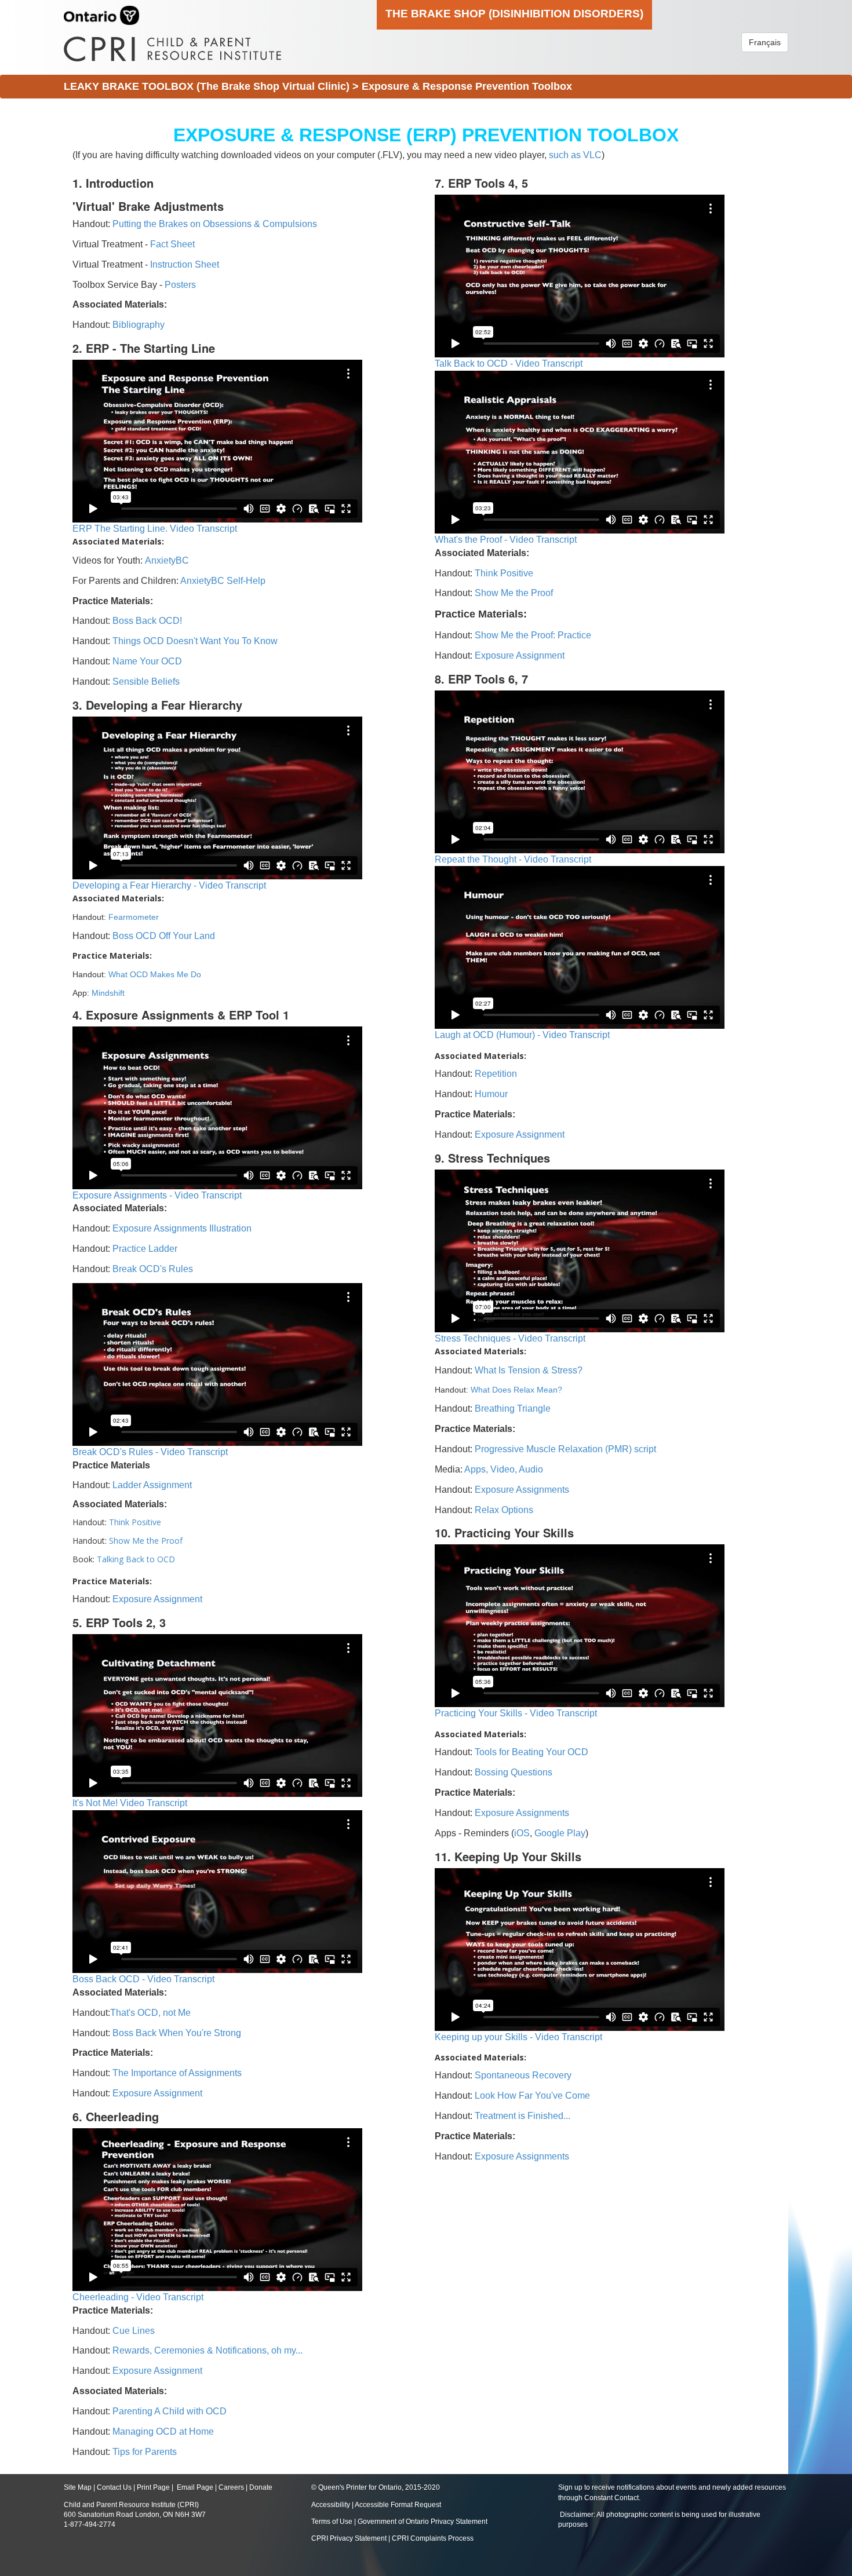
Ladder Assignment (152, 1485)
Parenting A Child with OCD (170, 2411)
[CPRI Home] (172, 45)
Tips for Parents (145, 2452)
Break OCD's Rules (153, 1269)
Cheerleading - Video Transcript (138, 2297)
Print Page (153, 2487)
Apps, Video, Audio (504, 1469)
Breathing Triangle (511, 1408)
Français (765, 42)
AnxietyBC (167, 560)
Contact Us (114, 2487)
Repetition (496, 1074)
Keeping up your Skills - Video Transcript (518, 2037)
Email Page (195, 2487)
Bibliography (139, 325)
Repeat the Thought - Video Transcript (513, 859)
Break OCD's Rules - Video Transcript (150, 1452)
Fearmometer (134, 917)
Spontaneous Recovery (523, 2075)
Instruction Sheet (185, 264)
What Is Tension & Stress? (529, 1370)
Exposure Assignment (157, 1599)
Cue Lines (134, 2331)
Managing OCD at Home (163, 2431)
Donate (261, 2487)
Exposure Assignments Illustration (182, 1228)
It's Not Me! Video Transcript (130, 1803)
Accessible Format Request (398, 2505)
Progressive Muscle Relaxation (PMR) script (565, 1449)
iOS (522, 1833)
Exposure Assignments (522, 1490)
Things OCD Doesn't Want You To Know (195, 641)
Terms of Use (332, 2522)
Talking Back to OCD (136, 1559)
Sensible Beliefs (146, 682)
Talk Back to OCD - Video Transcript (509, 363)
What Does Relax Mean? (516, 1390)
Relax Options (504, 1510)
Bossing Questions (514, 1772)
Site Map (78, 2487)
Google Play (560, 1833)
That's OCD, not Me (150, 2013)
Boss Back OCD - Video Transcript (143, 1979)
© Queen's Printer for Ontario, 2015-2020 (376, 2487)
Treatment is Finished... (523, 2116)
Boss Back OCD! (147, 621)
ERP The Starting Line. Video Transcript (155, 529)
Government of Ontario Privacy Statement (423, 2522)
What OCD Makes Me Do (155, 974)
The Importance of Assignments (177, 2073)
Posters (180, 285)
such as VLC (575, 155)
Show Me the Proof (146, 1541)
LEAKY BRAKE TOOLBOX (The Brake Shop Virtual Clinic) (207, 86)
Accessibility (332, 2505)
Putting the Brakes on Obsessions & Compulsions (215, 224)
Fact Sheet (172, 244)
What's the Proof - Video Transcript (506, 540)
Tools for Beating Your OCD (531, 1752)
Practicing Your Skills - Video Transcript (516, 1713)
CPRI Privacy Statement (349, 2538)
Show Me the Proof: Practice (533, 635)
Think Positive (135, 1522)
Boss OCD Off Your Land (164, 936)
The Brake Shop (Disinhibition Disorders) (514, 13)
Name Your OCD (147, 661)
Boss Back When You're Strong (177, 2033)
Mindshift (108, 993)
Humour (491, 1094)
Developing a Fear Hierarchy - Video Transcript (169, 885)
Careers (231, 2487)
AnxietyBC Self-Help (223, 581)
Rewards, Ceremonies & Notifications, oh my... (207, 2350)
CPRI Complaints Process (433, 2538)
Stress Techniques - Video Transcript (510, 1338)
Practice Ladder (145, 1249)
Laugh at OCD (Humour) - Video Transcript (522, 1035)
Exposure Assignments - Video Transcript (157, 1195)
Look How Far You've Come (532, 2095)
